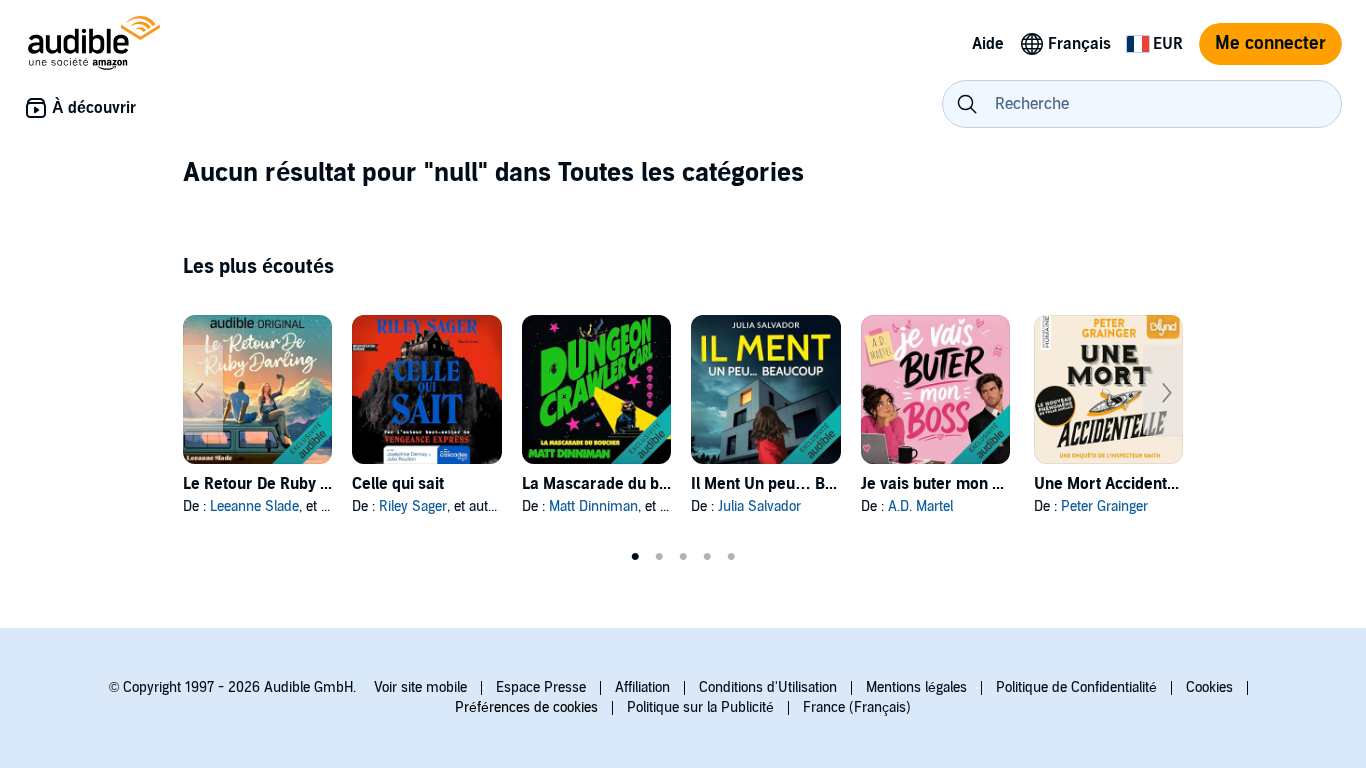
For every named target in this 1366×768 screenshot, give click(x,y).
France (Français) (857, 707)
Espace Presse (541, 687)
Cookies (1209, 687)
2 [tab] (659, 557)
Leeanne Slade (254, 506)
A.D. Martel (920, 506)
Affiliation (642, 687)
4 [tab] (707, 557)
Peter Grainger (1104, 506)
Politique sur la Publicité (700, 707)
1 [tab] (635, 557)
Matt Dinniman (593, 506)
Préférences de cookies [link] (526, 707)
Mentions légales (916, 687)
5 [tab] (731, 557)
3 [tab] (683, 557)
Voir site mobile (420, 687)
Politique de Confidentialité (1076, 687)
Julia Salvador (759, 506)
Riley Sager (413, 506)
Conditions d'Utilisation (768, 687)
